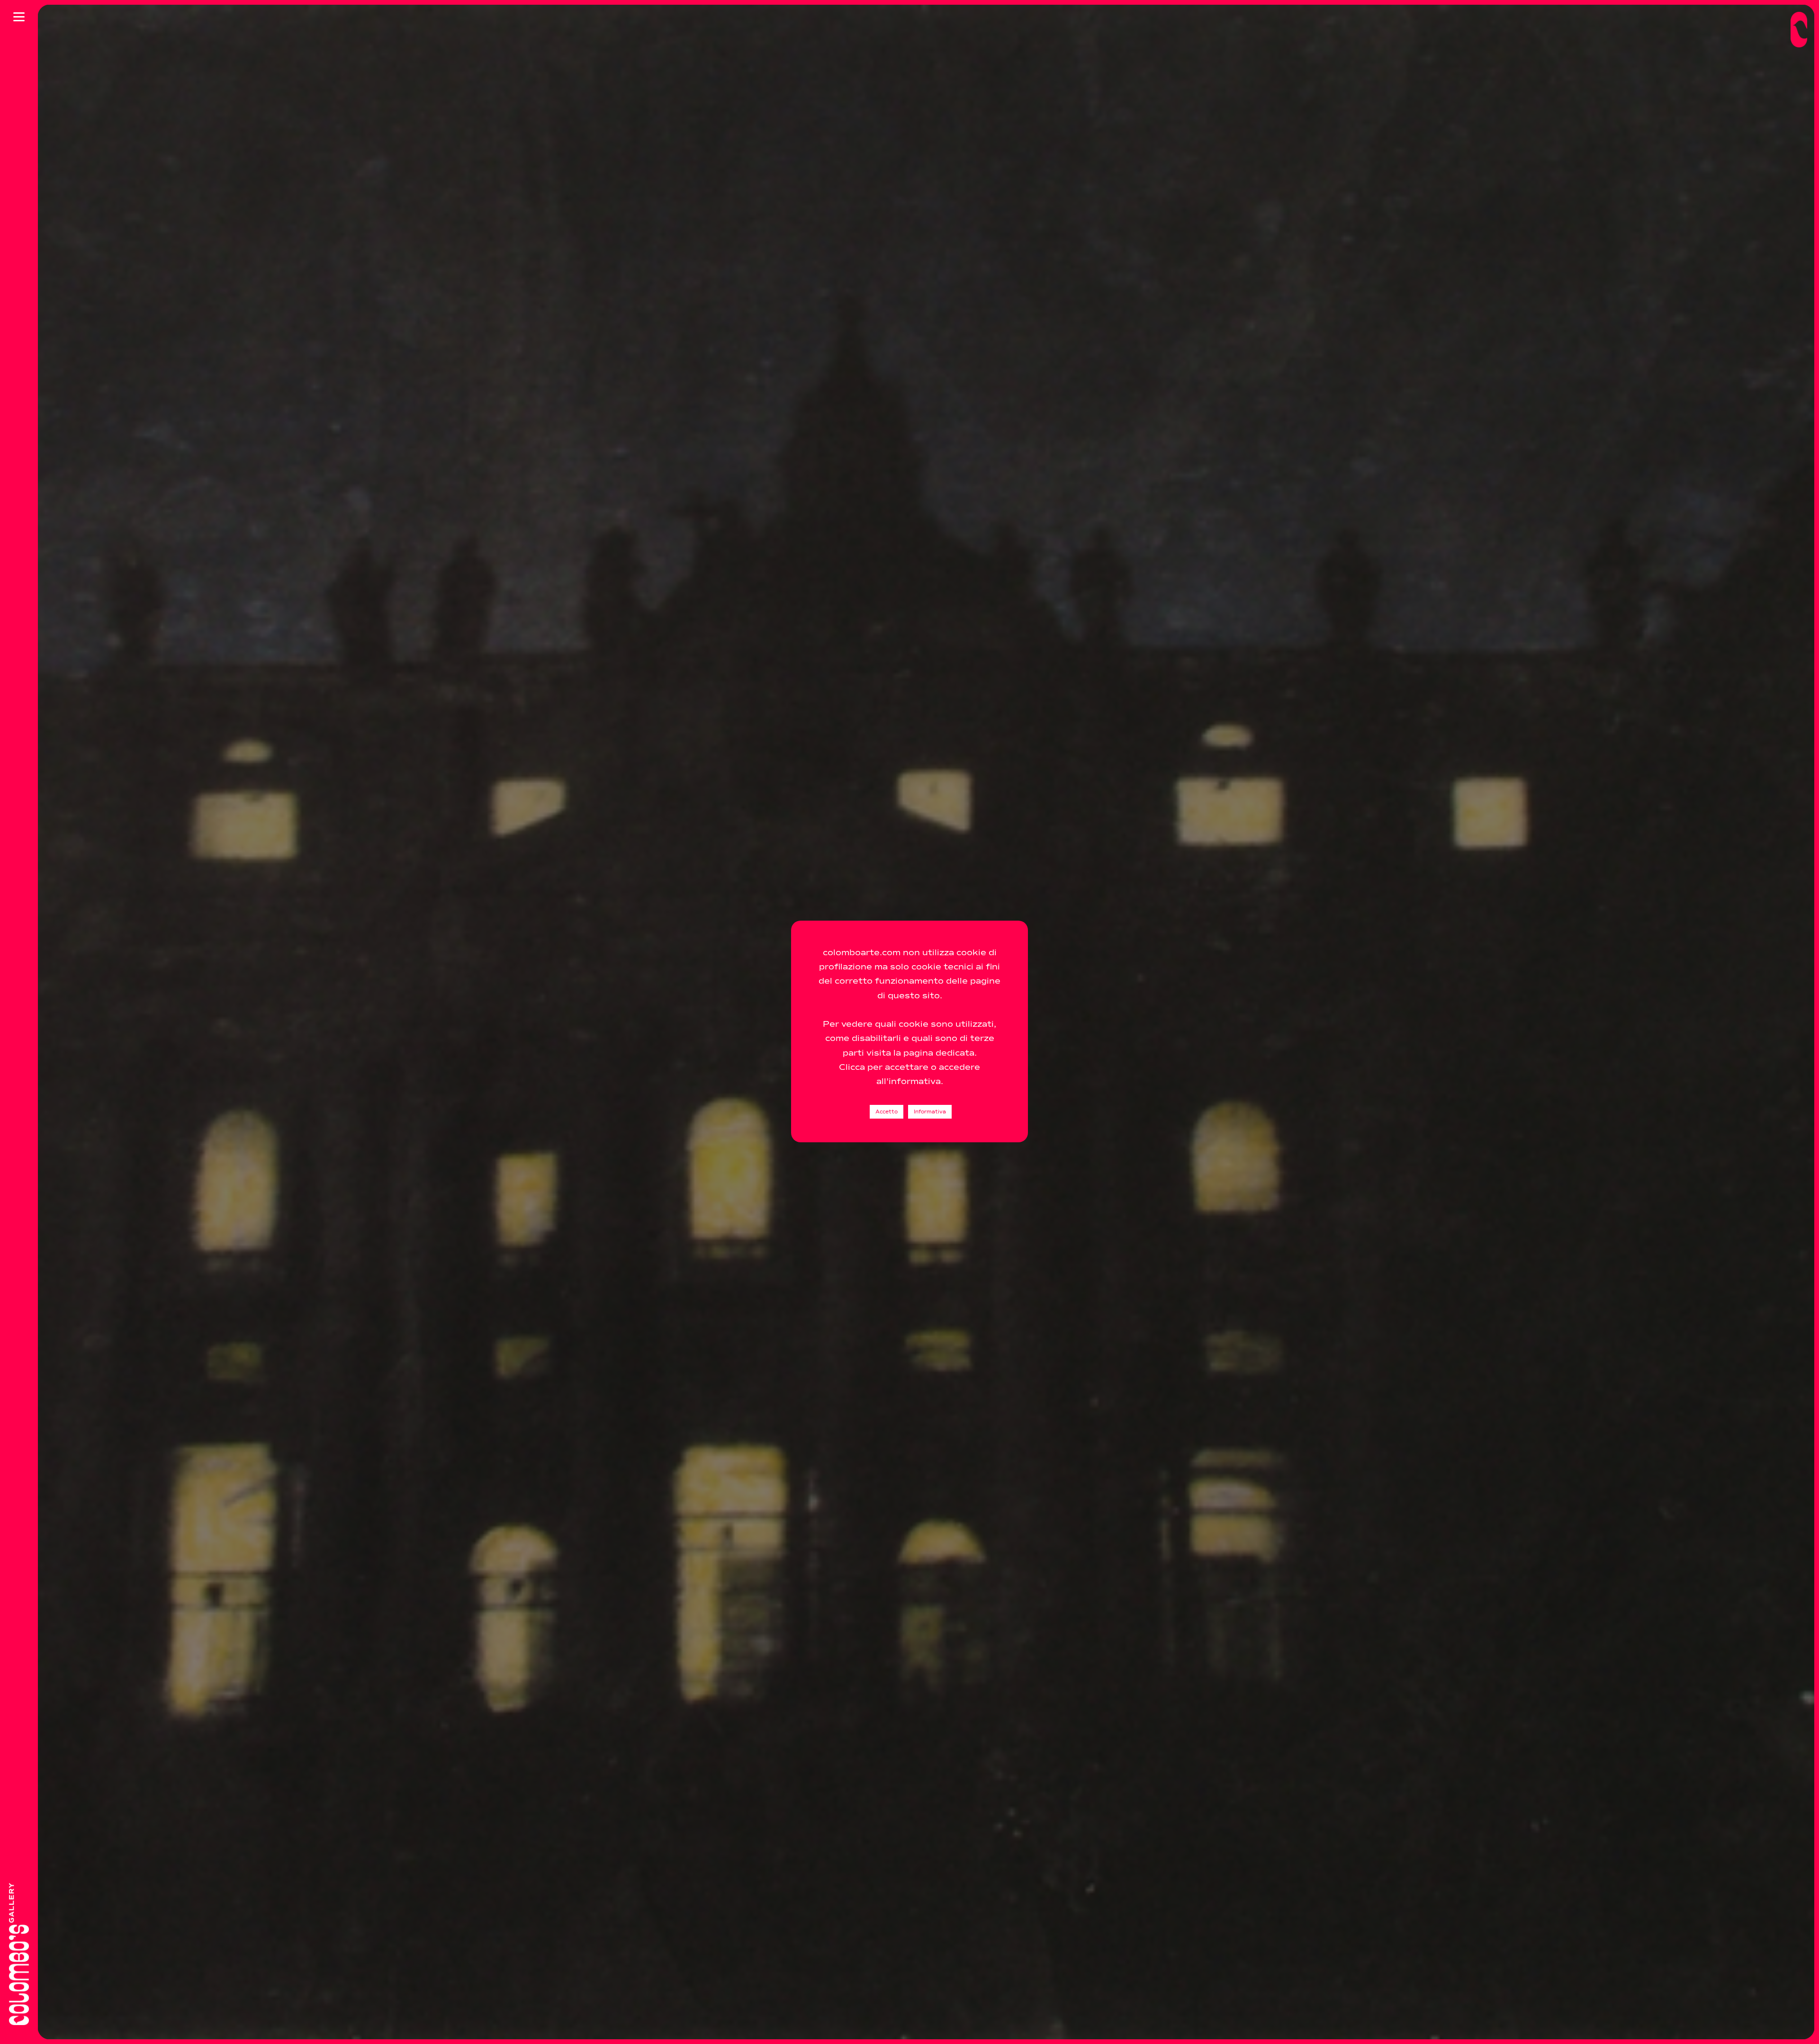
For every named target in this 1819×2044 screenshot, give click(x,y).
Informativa (930, 1112)
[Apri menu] (19, 17)
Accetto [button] (887, 1112)
